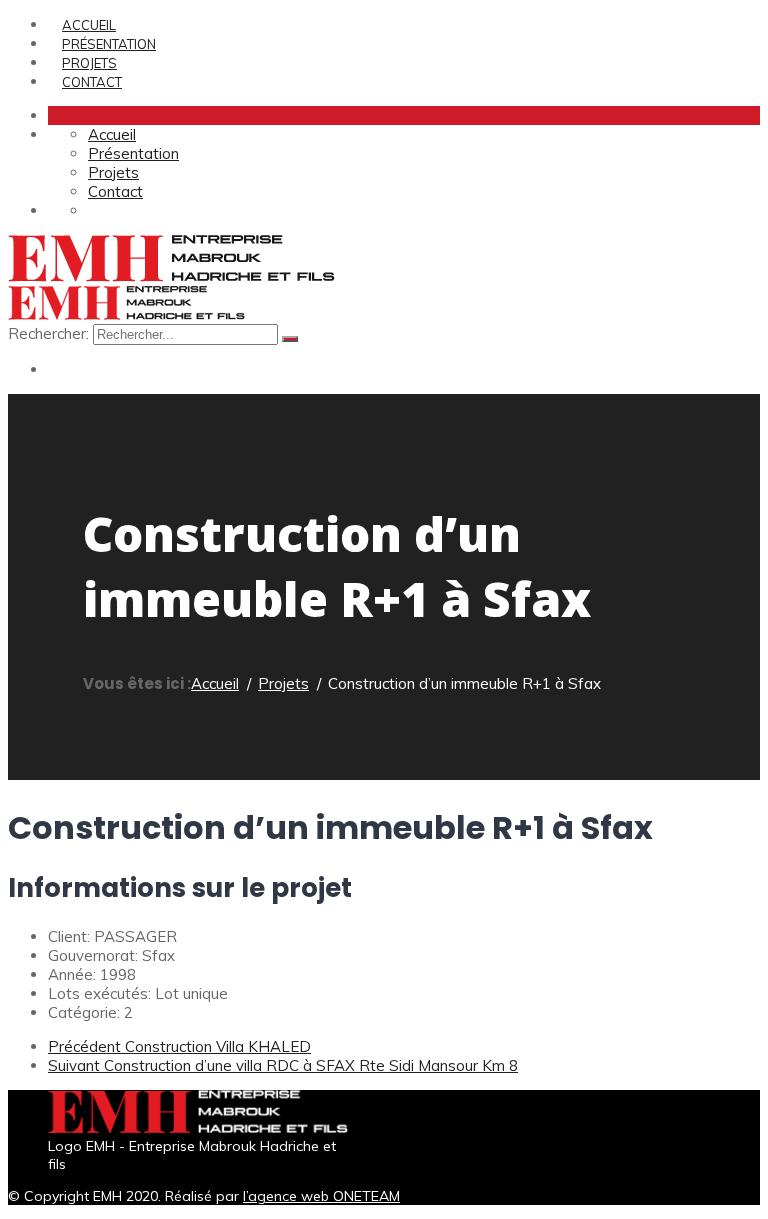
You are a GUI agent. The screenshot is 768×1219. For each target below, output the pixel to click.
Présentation (109, 44)
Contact (92, 82)
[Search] (290, 339)
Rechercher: (50, 333)
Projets (89, 63)
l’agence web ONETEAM (321, 1196)
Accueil (89, 25)
